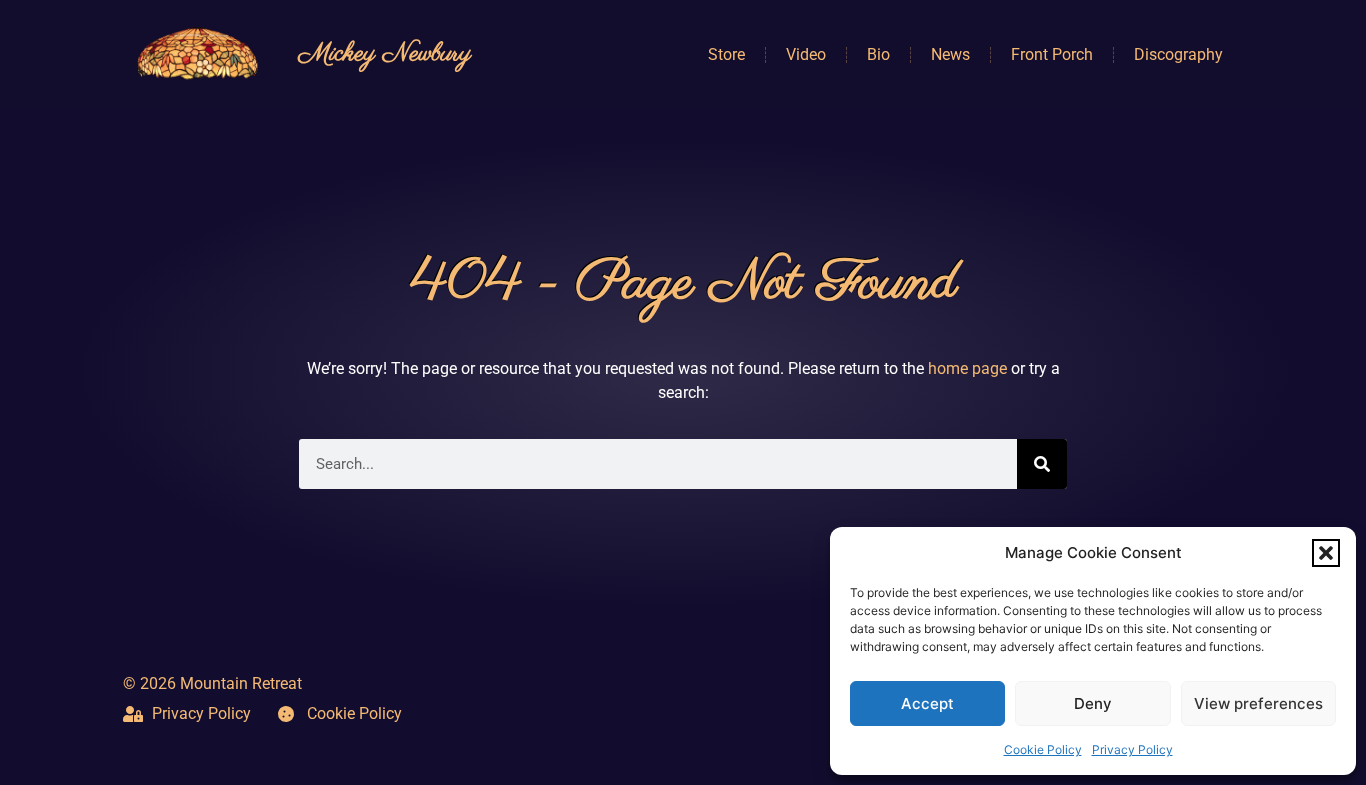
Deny (1093, 703)
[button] (1326, 553)
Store (726, 54)
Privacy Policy (1132, 749)
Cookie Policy (1043, 749)
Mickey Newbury (385, 54)
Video (806, 54)
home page (967, 368)
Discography (1178, 54)
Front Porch (1052, 54)
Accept (927, 703)
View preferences (1258, 703)
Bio (878, 54)
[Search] (1042, 464)
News (950, 54)
